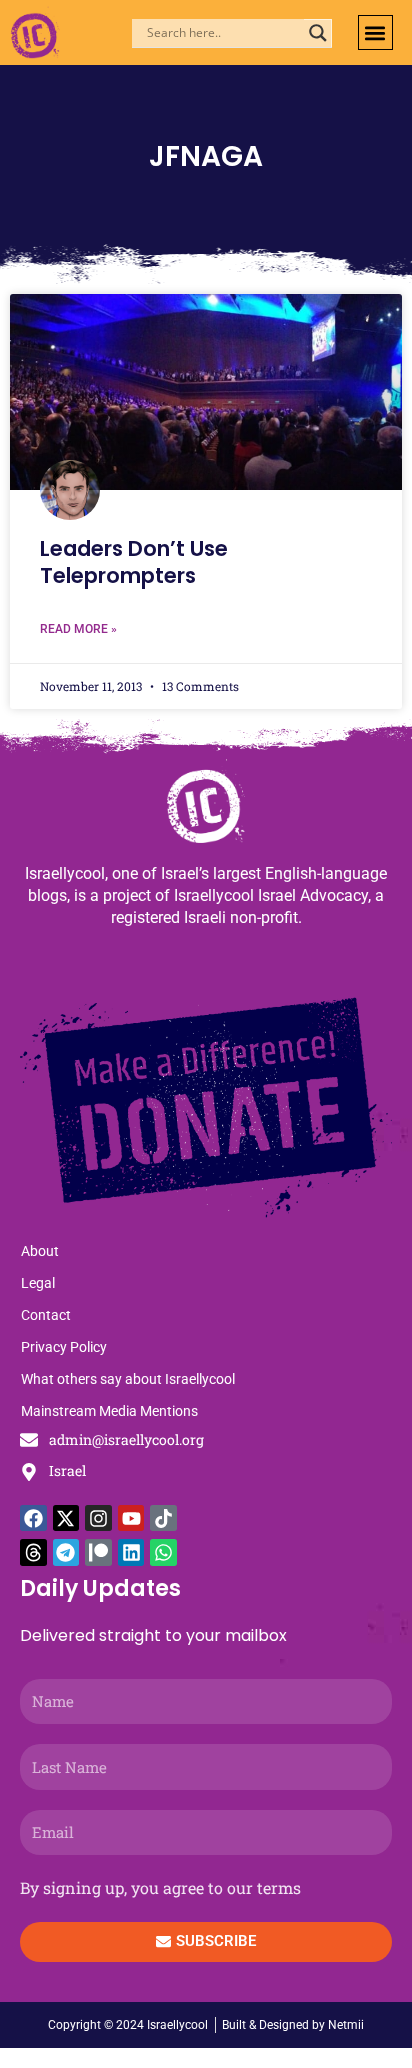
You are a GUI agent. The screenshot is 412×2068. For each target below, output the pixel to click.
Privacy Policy (64, 1347)
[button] (375, 32)
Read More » (78, 629)
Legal (38, 1283)
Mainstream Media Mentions (109, 1411)
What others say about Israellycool (128, 1379)
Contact (46, 1315)
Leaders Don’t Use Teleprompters (134, 562)
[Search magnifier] (318, 33)
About (40, 1251)
